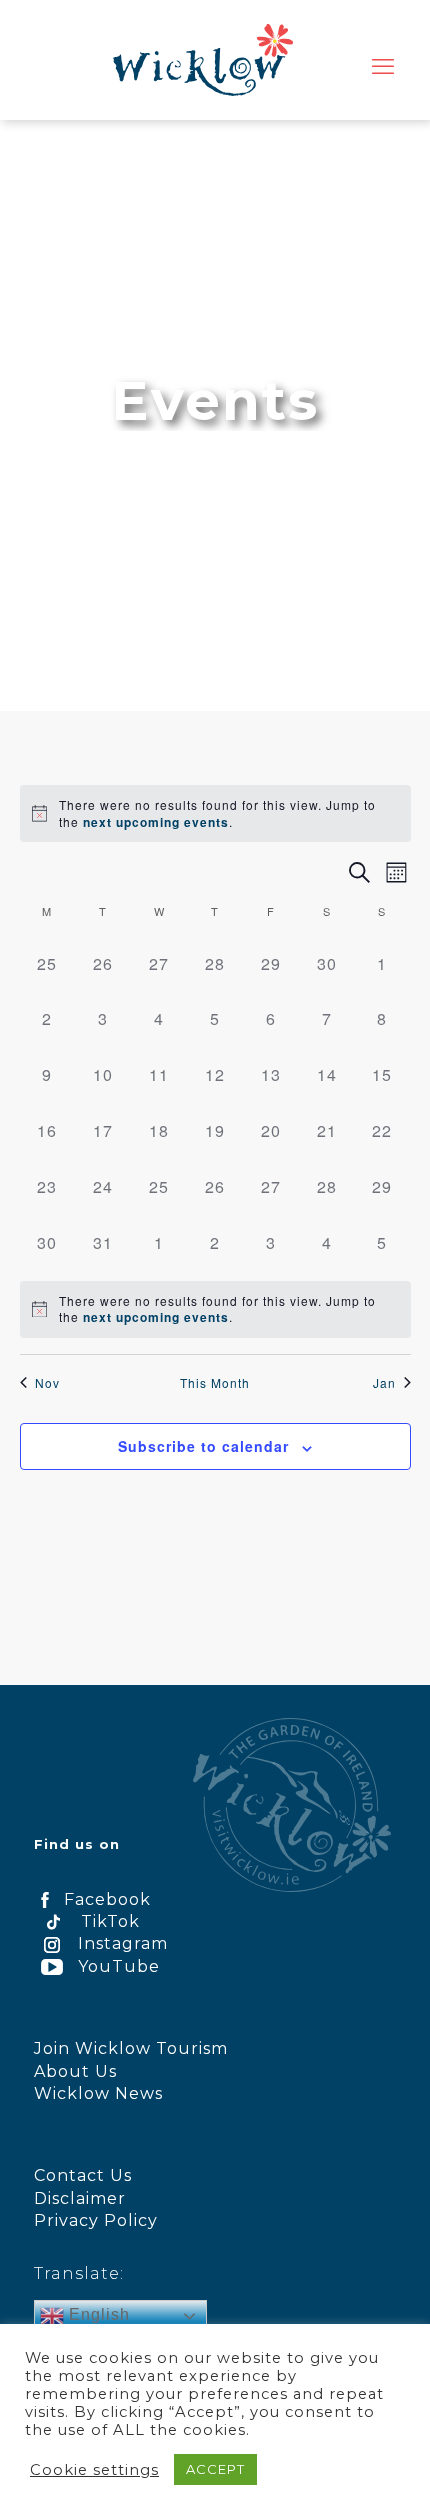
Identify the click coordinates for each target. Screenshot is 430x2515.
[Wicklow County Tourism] (202, 60)
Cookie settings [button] (94, 2470)
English (97, 2314)
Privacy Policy (96, 2220)
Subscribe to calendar (203, 1446)
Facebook (107, 1899)
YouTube (119, 1966)
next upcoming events (156, 822)
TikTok (110, 1921)
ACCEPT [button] (215, 2469)
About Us (75, 2071)
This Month (215, 1383)
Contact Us (83, 2175)
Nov (47, 1383)
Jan (384, 1383)
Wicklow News (98, 2093)
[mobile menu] (383, 67)
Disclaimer (80, 2198)
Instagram (123, 1943)
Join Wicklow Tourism (131, 2048)
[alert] (229, 813)
